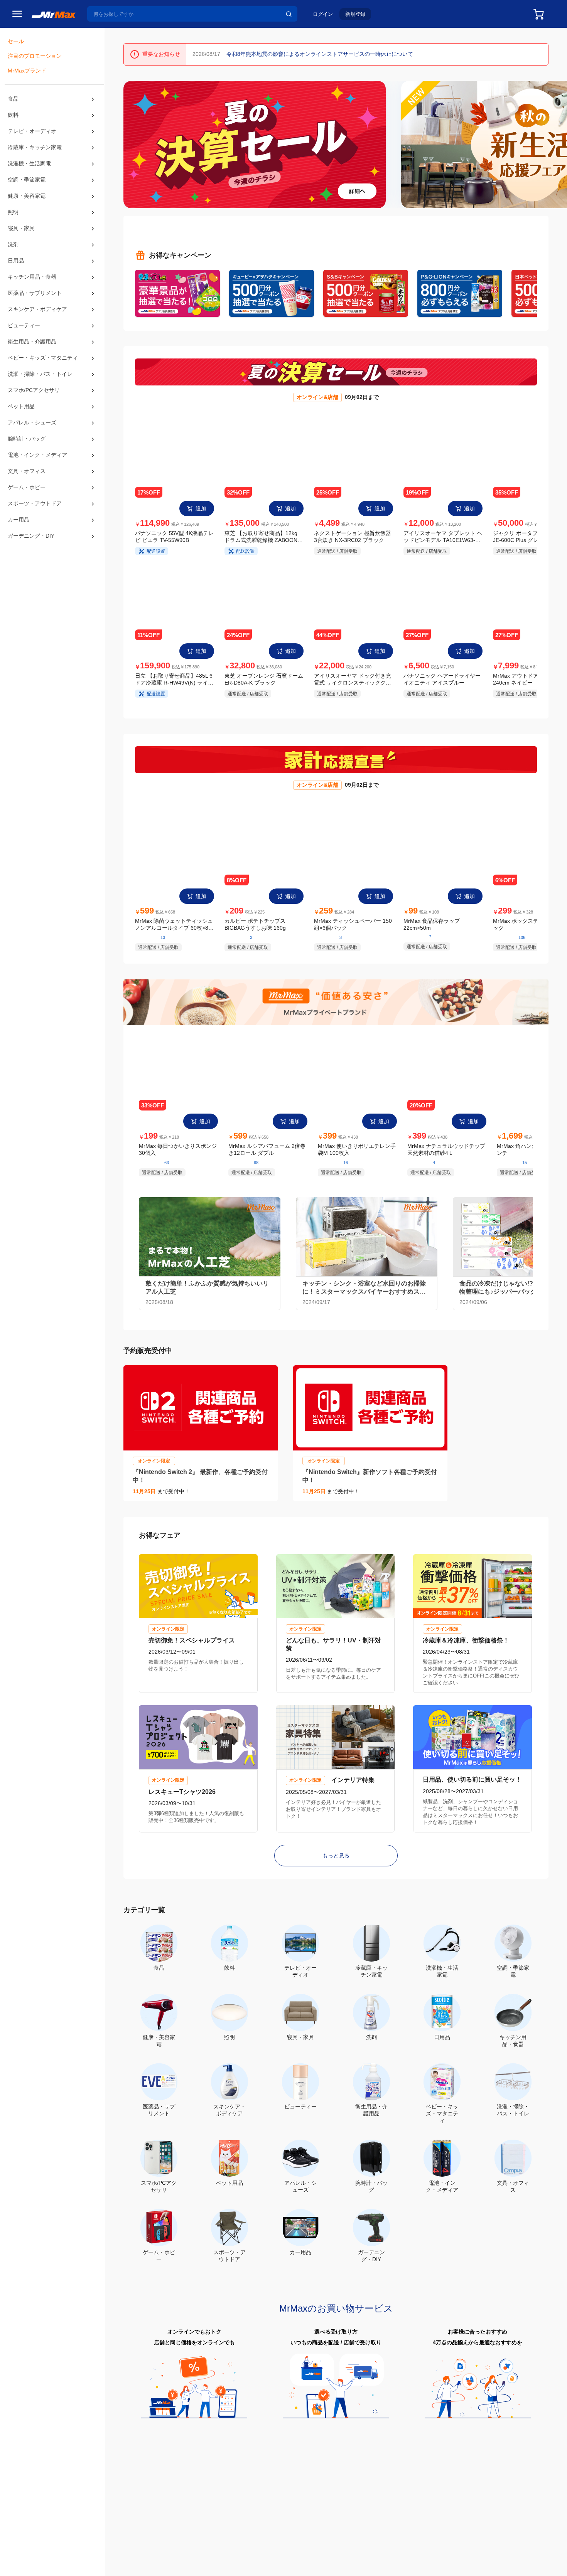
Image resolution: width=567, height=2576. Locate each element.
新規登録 (355, 14)
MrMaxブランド (27, 74)
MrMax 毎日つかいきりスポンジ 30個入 (178, 1157)
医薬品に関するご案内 (421, 2569)
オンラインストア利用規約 (198, 2569)
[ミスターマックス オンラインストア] (54, 14)
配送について (208, 2508)
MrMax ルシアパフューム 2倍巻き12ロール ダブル (267, 1158)
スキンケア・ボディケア (37, 322)
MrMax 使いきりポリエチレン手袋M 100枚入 (357, 1157)
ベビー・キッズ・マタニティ (43, 373)
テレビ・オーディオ (32, 135)
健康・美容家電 (27, 204)
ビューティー (24, 339)
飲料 (13, 118)
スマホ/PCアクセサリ (34, 407)
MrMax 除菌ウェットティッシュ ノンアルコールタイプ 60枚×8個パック (174, 931)
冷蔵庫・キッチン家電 (35, 152)
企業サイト (349, 2507)
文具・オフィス (27, 493)
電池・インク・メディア (37, 476)
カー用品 (19, 545)
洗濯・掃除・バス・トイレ (40, 390)
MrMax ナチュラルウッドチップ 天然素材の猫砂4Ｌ (446, 1158)
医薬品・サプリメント (35, 305)
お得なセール (137, 2517)
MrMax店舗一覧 (283, 2507)
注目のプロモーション (35, 58)
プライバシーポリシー (143, 2569)
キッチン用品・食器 (32, 287)
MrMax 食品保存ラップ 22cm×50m (432, 930)
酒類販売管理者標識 (373, 2569)
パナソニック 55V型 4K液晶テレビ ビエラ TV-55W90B (174, 538)
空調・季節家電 (27, 187)
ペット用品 (21, 424)
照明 (13, 220)
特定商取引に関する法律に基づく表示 (310, 2569)
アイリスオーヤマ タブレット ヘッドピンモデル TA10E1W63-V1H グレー (443, 538)
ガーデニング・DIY (31, 562)
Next (558, 144)
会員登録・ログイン (145, 2508)
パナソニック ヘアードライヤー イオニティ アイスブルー (442, 683)
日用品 (16, 270)
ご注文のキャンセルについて (227, 2516)
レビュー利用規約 (248, 2569)
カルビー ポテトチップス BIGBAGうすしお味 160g (255, 930)
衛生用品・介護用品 (32, 356)
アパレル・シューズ (32, 442)
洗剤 (13, 254)
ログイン (323, 14)
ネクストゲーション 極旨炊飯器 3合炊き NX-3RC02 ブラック (353, 538)
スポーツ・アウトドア (35, 528)
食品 (13, 101)
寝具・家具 (21, 237)
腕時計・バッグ (27, 459)
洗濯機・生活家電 (29, 169)
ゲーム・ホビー (27, 511)
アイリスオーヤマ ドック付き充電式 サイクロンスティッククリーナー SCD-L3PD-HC (352, 684)
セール (16, 42)
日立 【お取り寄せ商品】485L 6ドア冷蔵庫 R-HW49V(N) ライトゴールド (174, 684)
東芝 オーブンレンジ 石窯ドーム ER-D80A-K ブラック (264, 683)
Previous (132, 144)
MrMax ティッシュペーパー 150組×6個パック (353, 930)
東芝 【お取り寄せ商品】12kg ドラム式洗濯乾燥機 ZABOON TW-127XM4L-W (261, 539)
